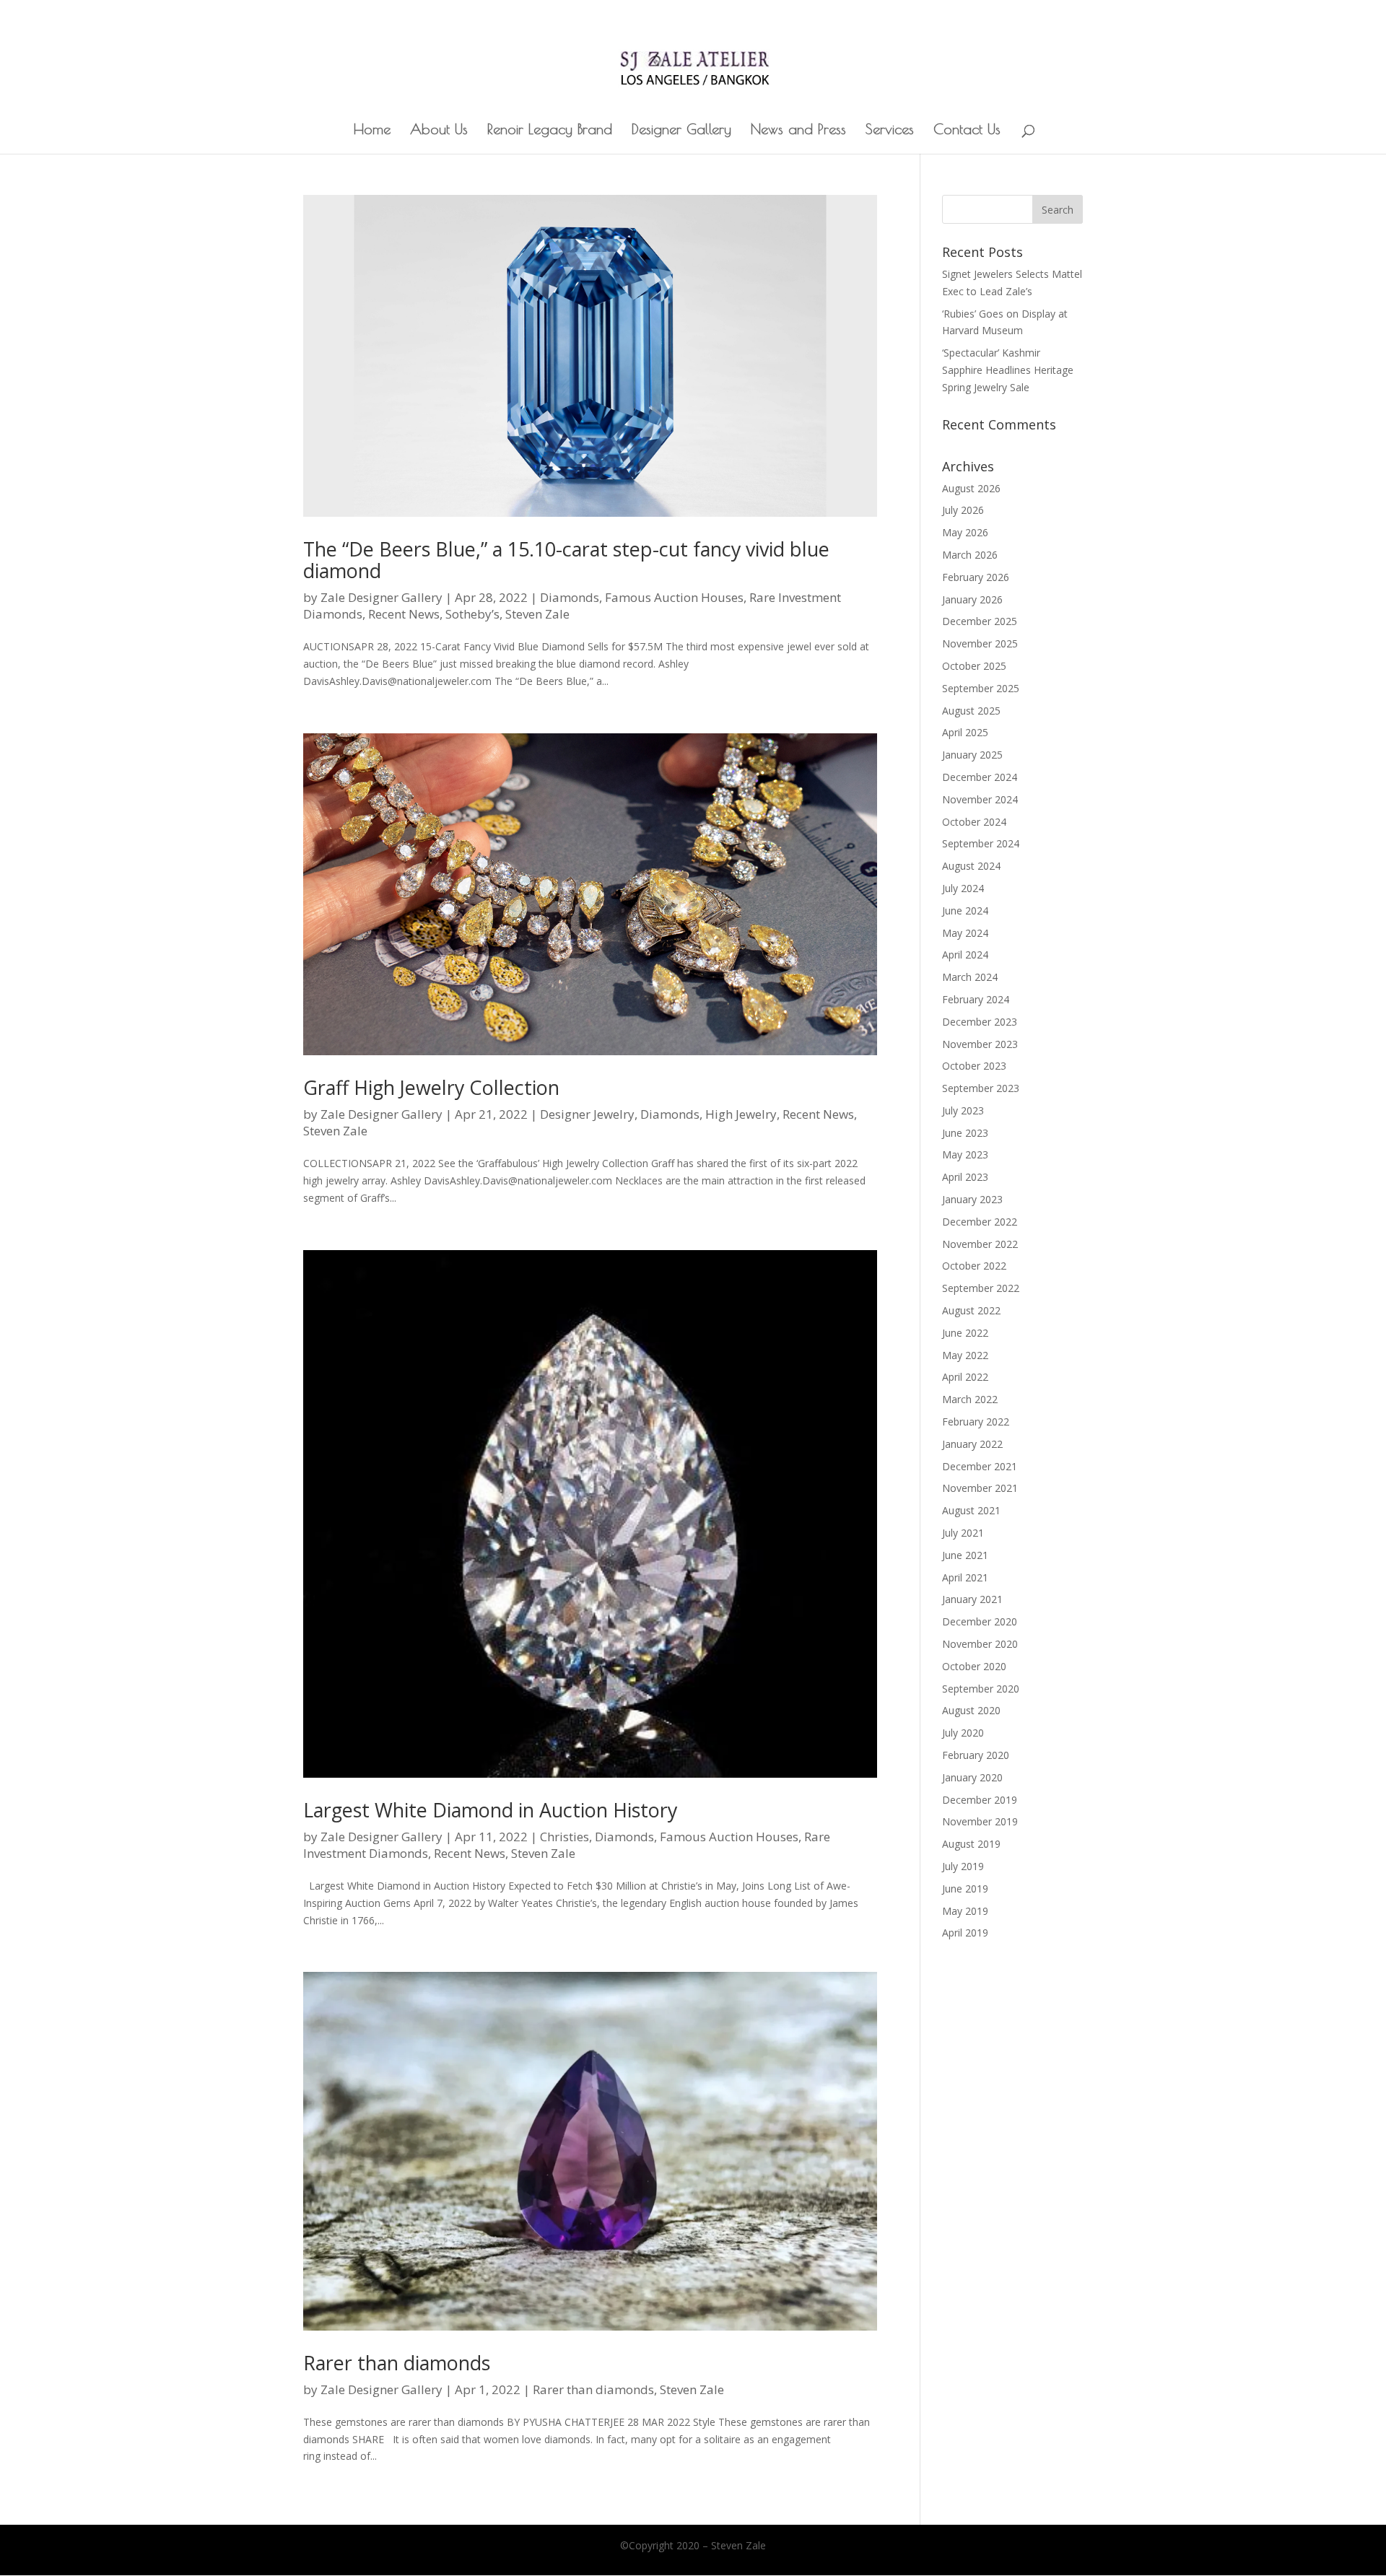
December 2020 (980, 1621)
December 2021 (980, 1466)
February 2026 (976, 577)
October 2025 (974, 666)
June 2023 (965, 1133)
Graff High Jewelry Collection (431, 1087)
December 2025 (980, 621)
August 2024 (971, 866)
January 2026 (972, 599)
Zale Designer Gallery (382, 597)
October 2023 (974, 1066)
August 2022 (971, 1310)
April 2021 (965, 1577)
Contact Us (967, 131)
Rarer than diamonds (397, 2363)
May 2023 (965, 1154)
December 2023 (980, 1022)
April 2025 (965, 732)
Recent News (404, 614)
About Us (439, 131)
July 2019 (963, 1866)
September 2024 (981, 843)
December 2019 (980, 1800)
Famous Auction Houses (674, 597)
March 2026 (970, 555)
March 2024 (970, 977)
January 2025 (972, 755)
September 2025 (981, 688)
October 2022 (974, 1266)
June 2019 (965, 1889)
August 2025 (971, 711)
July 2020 (963, 1733)
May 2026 (965, 532)
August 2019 (971, 1844)
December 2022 (980, 1222)
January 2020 (972, 1777)
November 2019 (980, 1821)
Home (372, 131)
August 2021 (971, 1510)
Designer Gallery (681, 131)
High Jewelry (741, 1114)
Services (890, 131)
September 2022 (981, 1288)
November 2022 (980, 1244)
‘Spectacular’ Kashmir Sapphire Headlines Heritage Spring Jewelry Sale (1008, 370)
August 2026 (971, 488)
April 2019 (965, 1933)
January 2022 (972, 1444)
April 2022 (965, 1377)
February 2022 (976, 1422)
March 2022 (970, 1399)
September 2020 (981, 1689)
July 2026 (963, 510)
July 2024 (963, 888)
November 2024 (980, 799)
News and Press (798, 131)
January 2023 (972, 1199)
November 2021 (980, 1488)
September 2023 (981, 1088)
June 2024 (965, 911)
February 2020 (976, 1755)
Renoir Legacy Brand (550, 131)
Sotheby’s (472, 614)
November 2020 (980, 1644)
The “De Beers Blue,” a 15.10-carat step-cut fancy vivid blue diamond (566, 560)
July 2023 (963, 1110)
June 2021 (965, 1555)
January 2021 (972, 1599)
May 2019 (965, 1911)
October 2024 (974, 822)
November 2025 (980, 643)
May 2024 (965, 933)
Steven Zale (537, 614)
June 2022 (965, 1333)
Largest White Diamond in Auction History (490, 1810)
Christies (565, 1837)
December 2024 (980, 777)
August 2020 (971, 1710)
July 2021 (963, 1533)
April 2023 (965, 1177)
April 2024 (965, 955)
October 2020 (974, 1666)
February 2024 (976, 999)
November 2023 (980, 1044)
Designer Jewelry (587, 1114)
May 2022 (965, 1355)
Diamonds (570, 597)
